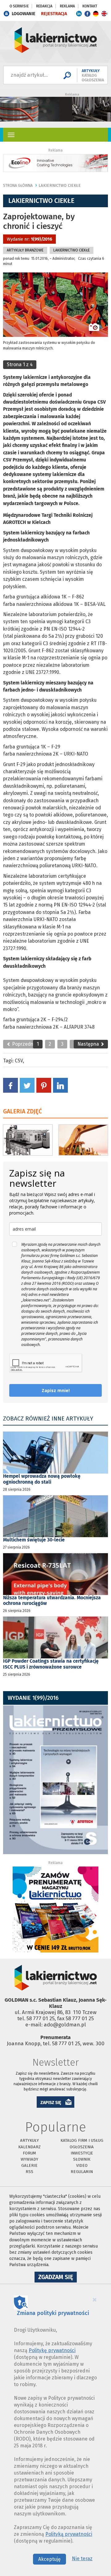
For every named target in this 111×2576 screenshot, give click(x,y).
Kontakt (90, 6)
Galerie (29, 2165)
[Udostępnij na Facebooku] (10, 1085)
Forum (29, 2153)
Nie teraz (82, 2559)
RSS (29, 2172)
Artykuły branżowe (25, 250)
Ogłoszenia (82, 2147)
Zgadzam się (58, 2278)
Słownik (82, 2159)
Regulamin (82, 2172)
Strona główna (18, 186)
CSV (19, 1061)
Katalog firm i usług (82, 2140)
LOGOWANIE (24, 14)
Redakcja (44, 6)
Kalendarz (29, 2147)
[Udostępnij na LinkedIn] (60, 1085)
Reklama (67, 6)
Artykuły (29, 2140)
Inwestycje (82, 2153)
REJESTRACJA (54, 14)
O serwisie (19, 6)
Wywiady (29, 2159)
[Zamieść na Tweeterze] (27, 1085)
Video (82, 2165)
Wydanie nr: (29, 239)
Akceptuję (49, 2559)
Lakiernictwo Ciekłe (60, 185)
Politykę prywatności (52, 2350)
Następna (89, 1044)
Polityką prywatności (69, 2534)
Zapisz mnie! (56, 1390)
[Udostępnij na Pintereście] (44, 1085)
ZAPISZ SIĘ (51, 2103)
